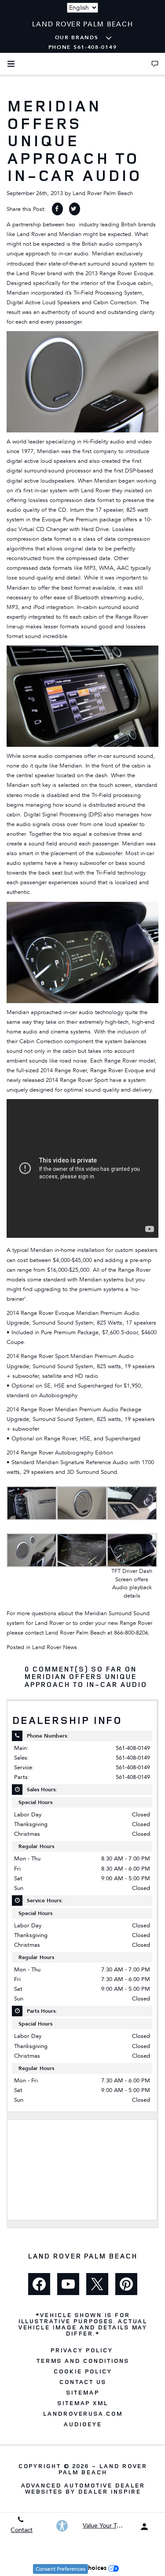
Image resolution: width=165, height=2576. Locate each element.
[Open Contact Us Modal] (155, 64)
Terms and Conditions (82, 2361)
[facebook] (39, 2284)
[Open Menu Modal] (11, 64)
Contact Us (83, 2382)
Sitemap (82, 2392)
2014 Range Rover (64, 1070)
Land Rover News (55, 1647)
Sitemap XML (83, 2403)
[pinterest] (126, 2284)
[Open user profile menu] (144, 2527)
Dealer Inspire (109, 2491)
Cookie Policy (82, 2371)
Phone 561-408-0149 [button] (83, 47)
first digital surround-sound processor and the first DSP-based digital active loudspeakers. (80, 471)
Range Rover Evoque (117, 1070)
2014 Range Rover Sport (77, 1080)
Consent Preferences (60, 2569)
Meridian (103, 254)
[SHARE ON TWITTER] (75, 209)
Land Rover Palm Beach (103, 193)
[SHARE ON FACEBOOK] (57, 209)
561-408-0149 (133, 1748)
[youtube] (68, 2284)
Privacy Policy (81, 2350)
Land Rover (31, 234)
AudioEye (82, 2424)
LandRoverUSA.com (82, 2414)
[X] (97, 2284)
